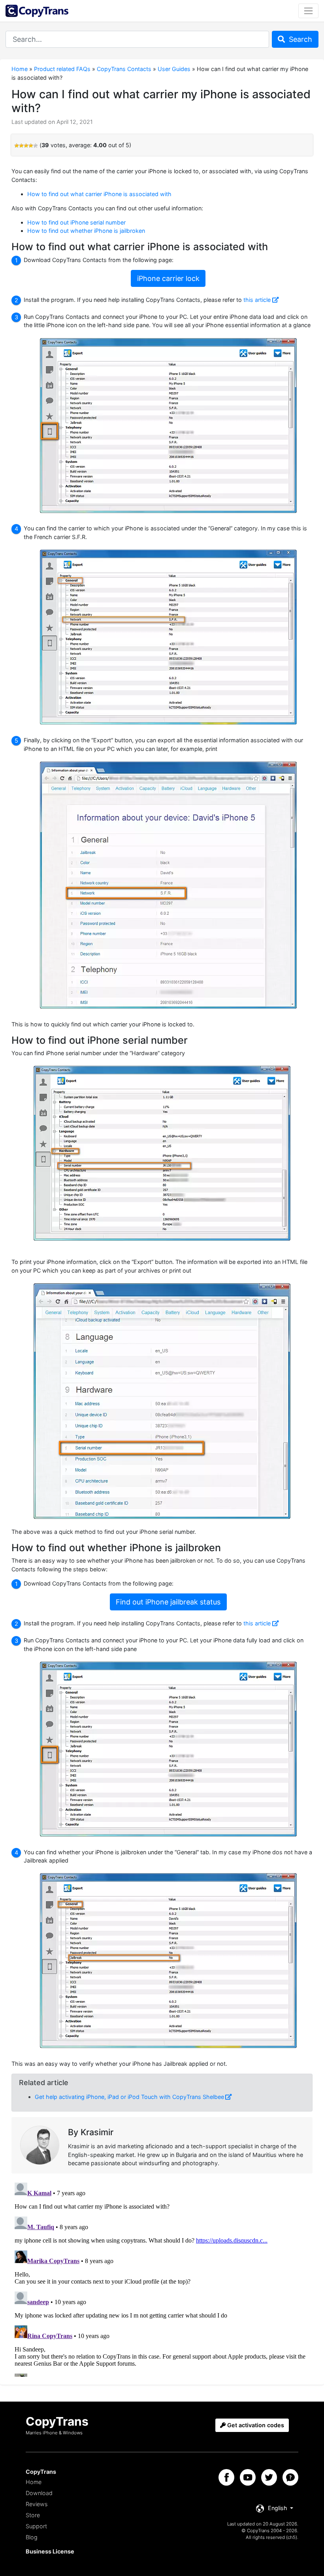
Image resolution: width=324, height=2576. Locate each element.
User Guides (174, 69)
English (278, 2508)
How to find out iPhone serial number (76, 222)
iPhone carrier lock (168, 278)
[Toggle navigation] (308, 11)
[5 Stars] (36, 146)
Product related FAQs (62, 69)
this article (257, 300)
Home (20, 69)
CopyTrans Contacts (124, 69)
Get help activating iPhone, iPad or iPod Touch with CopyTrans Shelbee (129, 2097)
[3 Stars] (26, 146)
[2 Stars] (21, 146)
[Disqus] (162, 2278)
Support (36, 2526)
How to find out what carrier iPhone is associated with (99, 194)
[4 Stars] (31, 146)
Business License (50, 2551)
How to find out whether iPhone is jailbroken (86, 231)
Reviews (37, 2504)
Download (39, 2493)
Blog (32, 2537)
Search (300, 39)
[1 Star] (17, 146)
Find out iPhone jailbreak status (168, 1602)
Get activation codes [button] (255, 2425)
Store (33, 2515)
